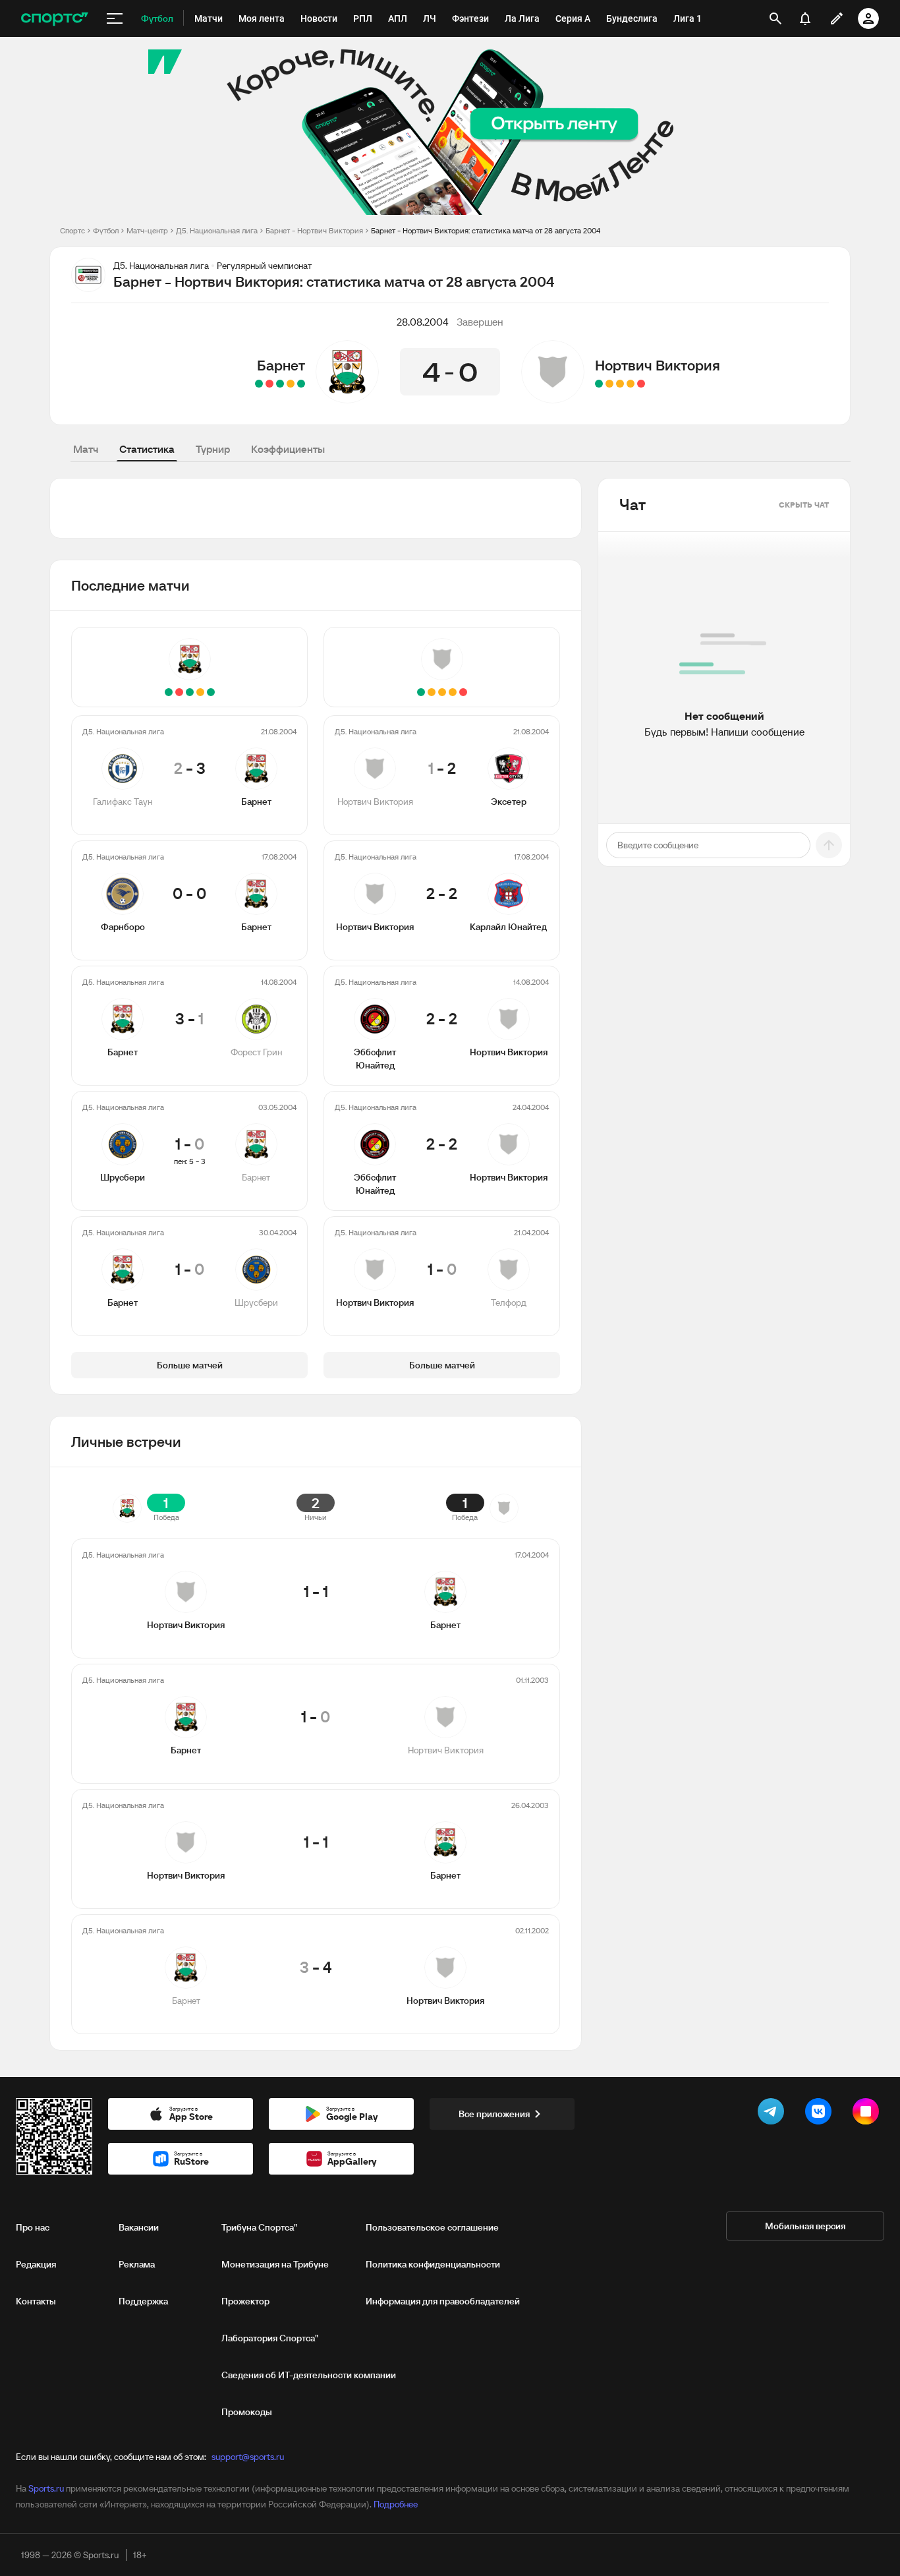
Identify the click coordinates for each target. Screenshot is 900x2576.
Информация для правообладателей (443, 2301)
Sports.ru (46, 2488)
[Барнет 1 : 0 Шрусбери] (259, 384)
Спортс (72, 230)
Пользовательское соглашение (432, 2227)
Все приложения (494, 2114)
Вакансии (139, 2227)
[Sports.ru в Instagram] (868, 2114)
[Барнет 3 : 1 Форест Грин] (280, 384)
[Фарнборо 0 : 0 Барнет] (291, 384)
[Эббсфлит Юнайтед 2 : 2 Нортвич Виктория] (609, 384)
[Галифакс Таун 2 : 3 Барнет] (301, 384)
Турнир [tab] (213, 449)
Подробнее (396, 2504)
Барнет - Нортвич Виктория (314, 230)
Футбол (106, 230)
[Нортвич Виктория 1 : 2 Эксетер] (641, 384)
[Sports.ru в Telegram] (773, 2114)
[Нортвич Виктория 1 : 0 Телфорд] (599, 384)
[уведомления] (805, 18)
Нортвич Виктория (658, 365)
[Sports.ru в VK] (821, 2114)
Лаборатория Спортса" (270, 2338)
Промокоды (247, 2412)
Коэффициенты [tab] (288, 449)
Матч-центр (147, 230)
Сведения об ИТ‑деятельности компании (309, 2375)
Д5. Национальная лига (217, 230)
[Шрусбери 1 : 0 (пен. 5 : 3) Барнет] (269, 384)
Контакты (36, 2301)
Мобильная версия (805, 2226)
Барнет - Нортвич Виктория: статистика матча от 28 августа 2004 (486, 230)
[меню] (115, 18)
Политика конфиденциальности (433, 2264)
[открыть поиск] (775, 18)
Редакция (36, 2264)
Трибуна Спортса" (259, 2227)
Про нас (33, 2227)
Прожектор (245, 2301)
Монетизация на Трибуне (275, 2264)
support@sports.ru (248, 2457)
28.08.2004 (423, 322)
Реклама (137, 2264)
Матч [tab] (86, 449)
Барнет (281, 365)
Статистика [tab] (147, 449)
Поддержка (143, 2301)
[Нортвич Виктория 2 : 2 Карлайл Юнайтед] (631, 384)
